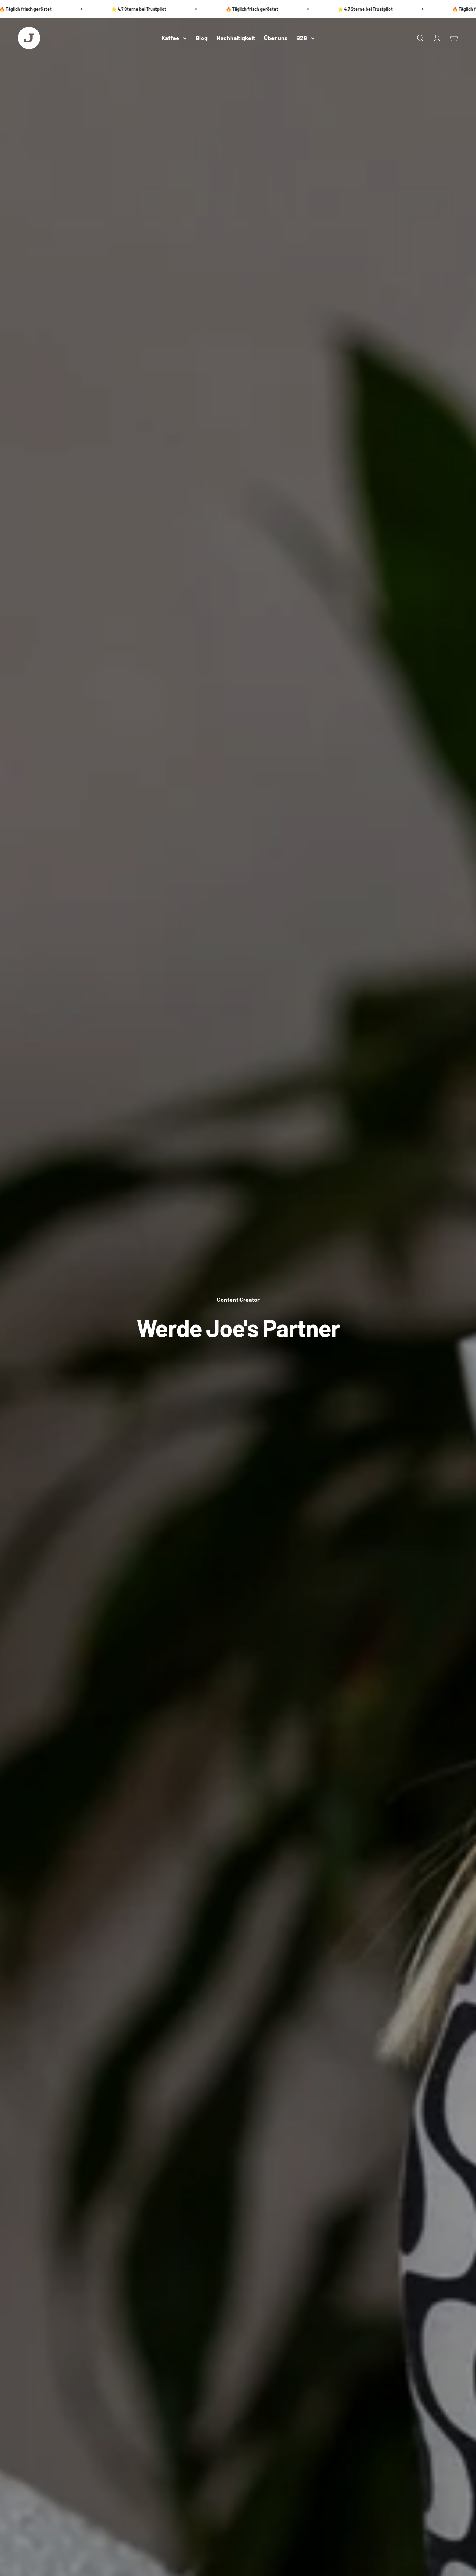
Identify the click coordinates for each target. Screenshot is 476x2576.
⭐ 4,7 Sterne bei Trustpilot (110, 9)
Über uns (276, 38)
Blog (202, 38)
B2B (302, 38)
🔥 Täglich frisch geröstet (224, 9)
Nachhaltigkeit (236, 38)
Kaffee (170, 38)
